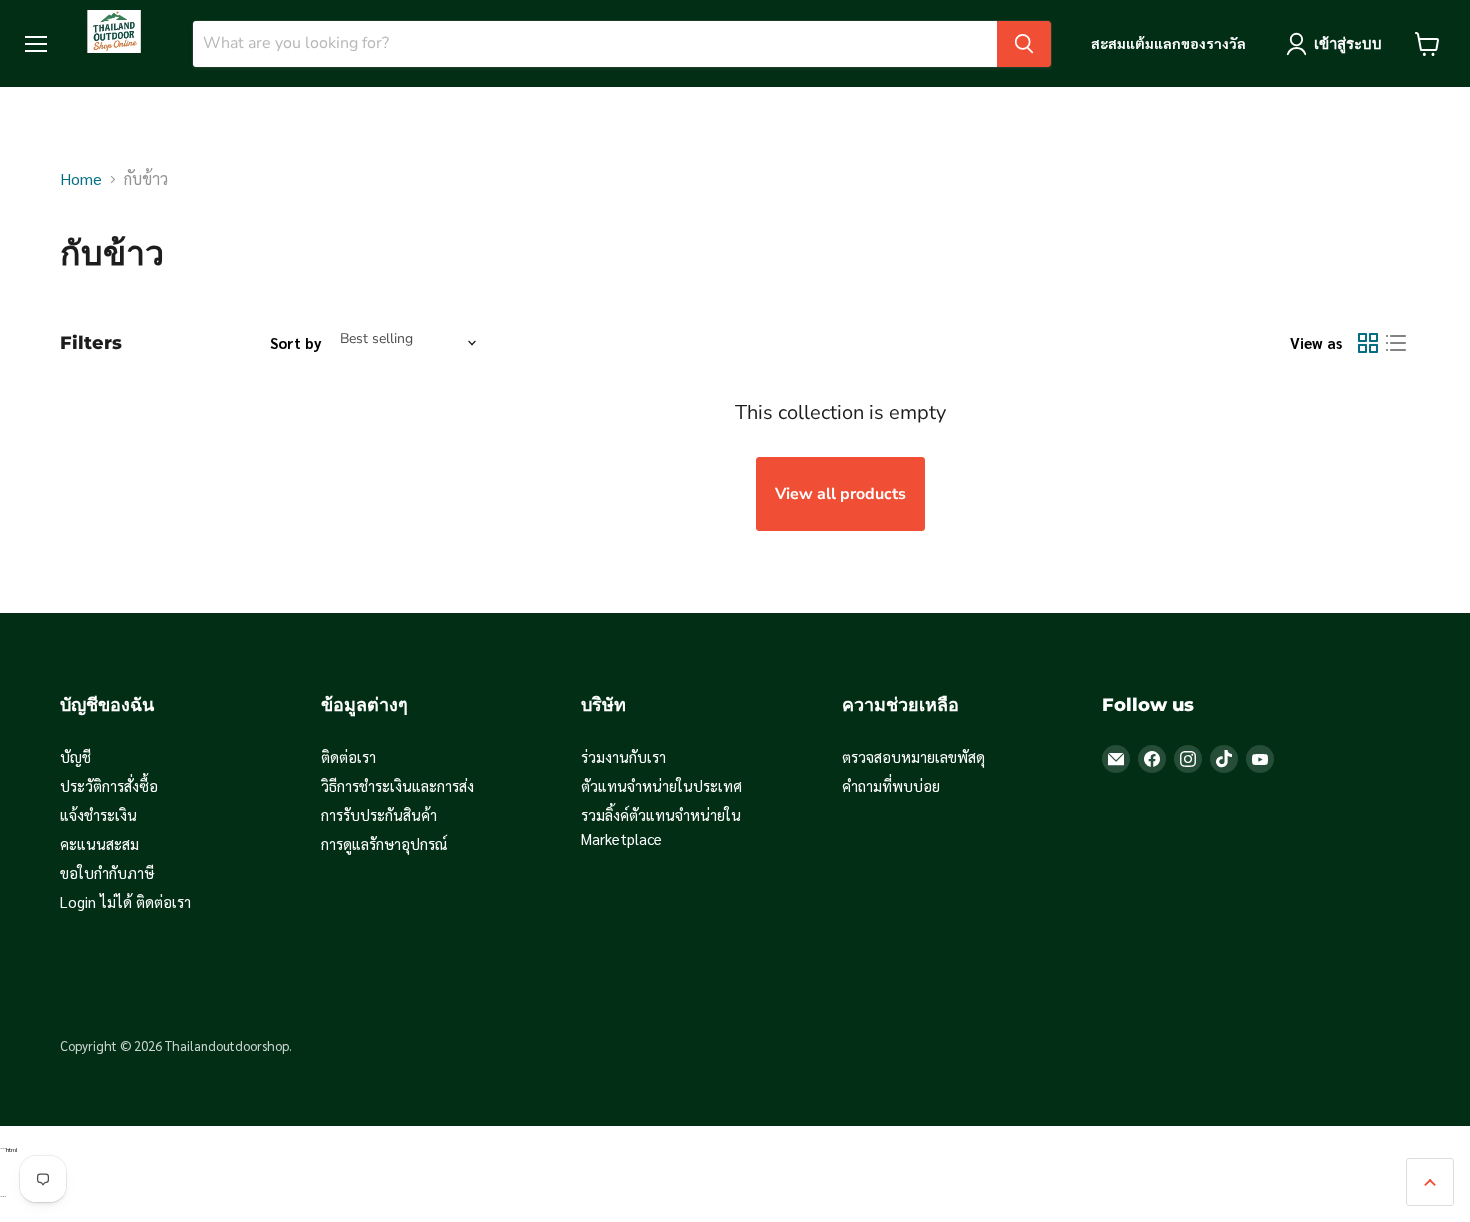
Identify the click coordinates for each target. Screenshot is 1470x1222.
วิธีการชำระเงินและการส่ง (397, 785)
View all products (840, 494)
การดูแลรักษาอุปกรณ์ (384, 843)
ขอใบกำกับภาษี (107, 872)
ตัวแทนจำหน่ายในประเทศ (661, 785)
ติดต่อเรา (348, 756)
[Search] (1024, 44)
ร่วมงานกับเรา (623, 756)
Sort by (296, 342)
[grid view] (1368, 343)
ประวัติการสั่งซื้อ (109, 785)
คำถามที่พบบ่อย (891, 785)
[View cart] (1427, 44)
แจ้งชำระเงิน (98, 814)
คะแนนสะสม (99, 843)
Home (81, 178)
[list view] (1396, 343)
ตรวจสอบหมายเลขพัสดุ (913, 756)
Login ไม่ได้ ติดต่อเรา (125, 901)
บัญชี (75, 756)
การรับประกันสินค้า (379, 814)
